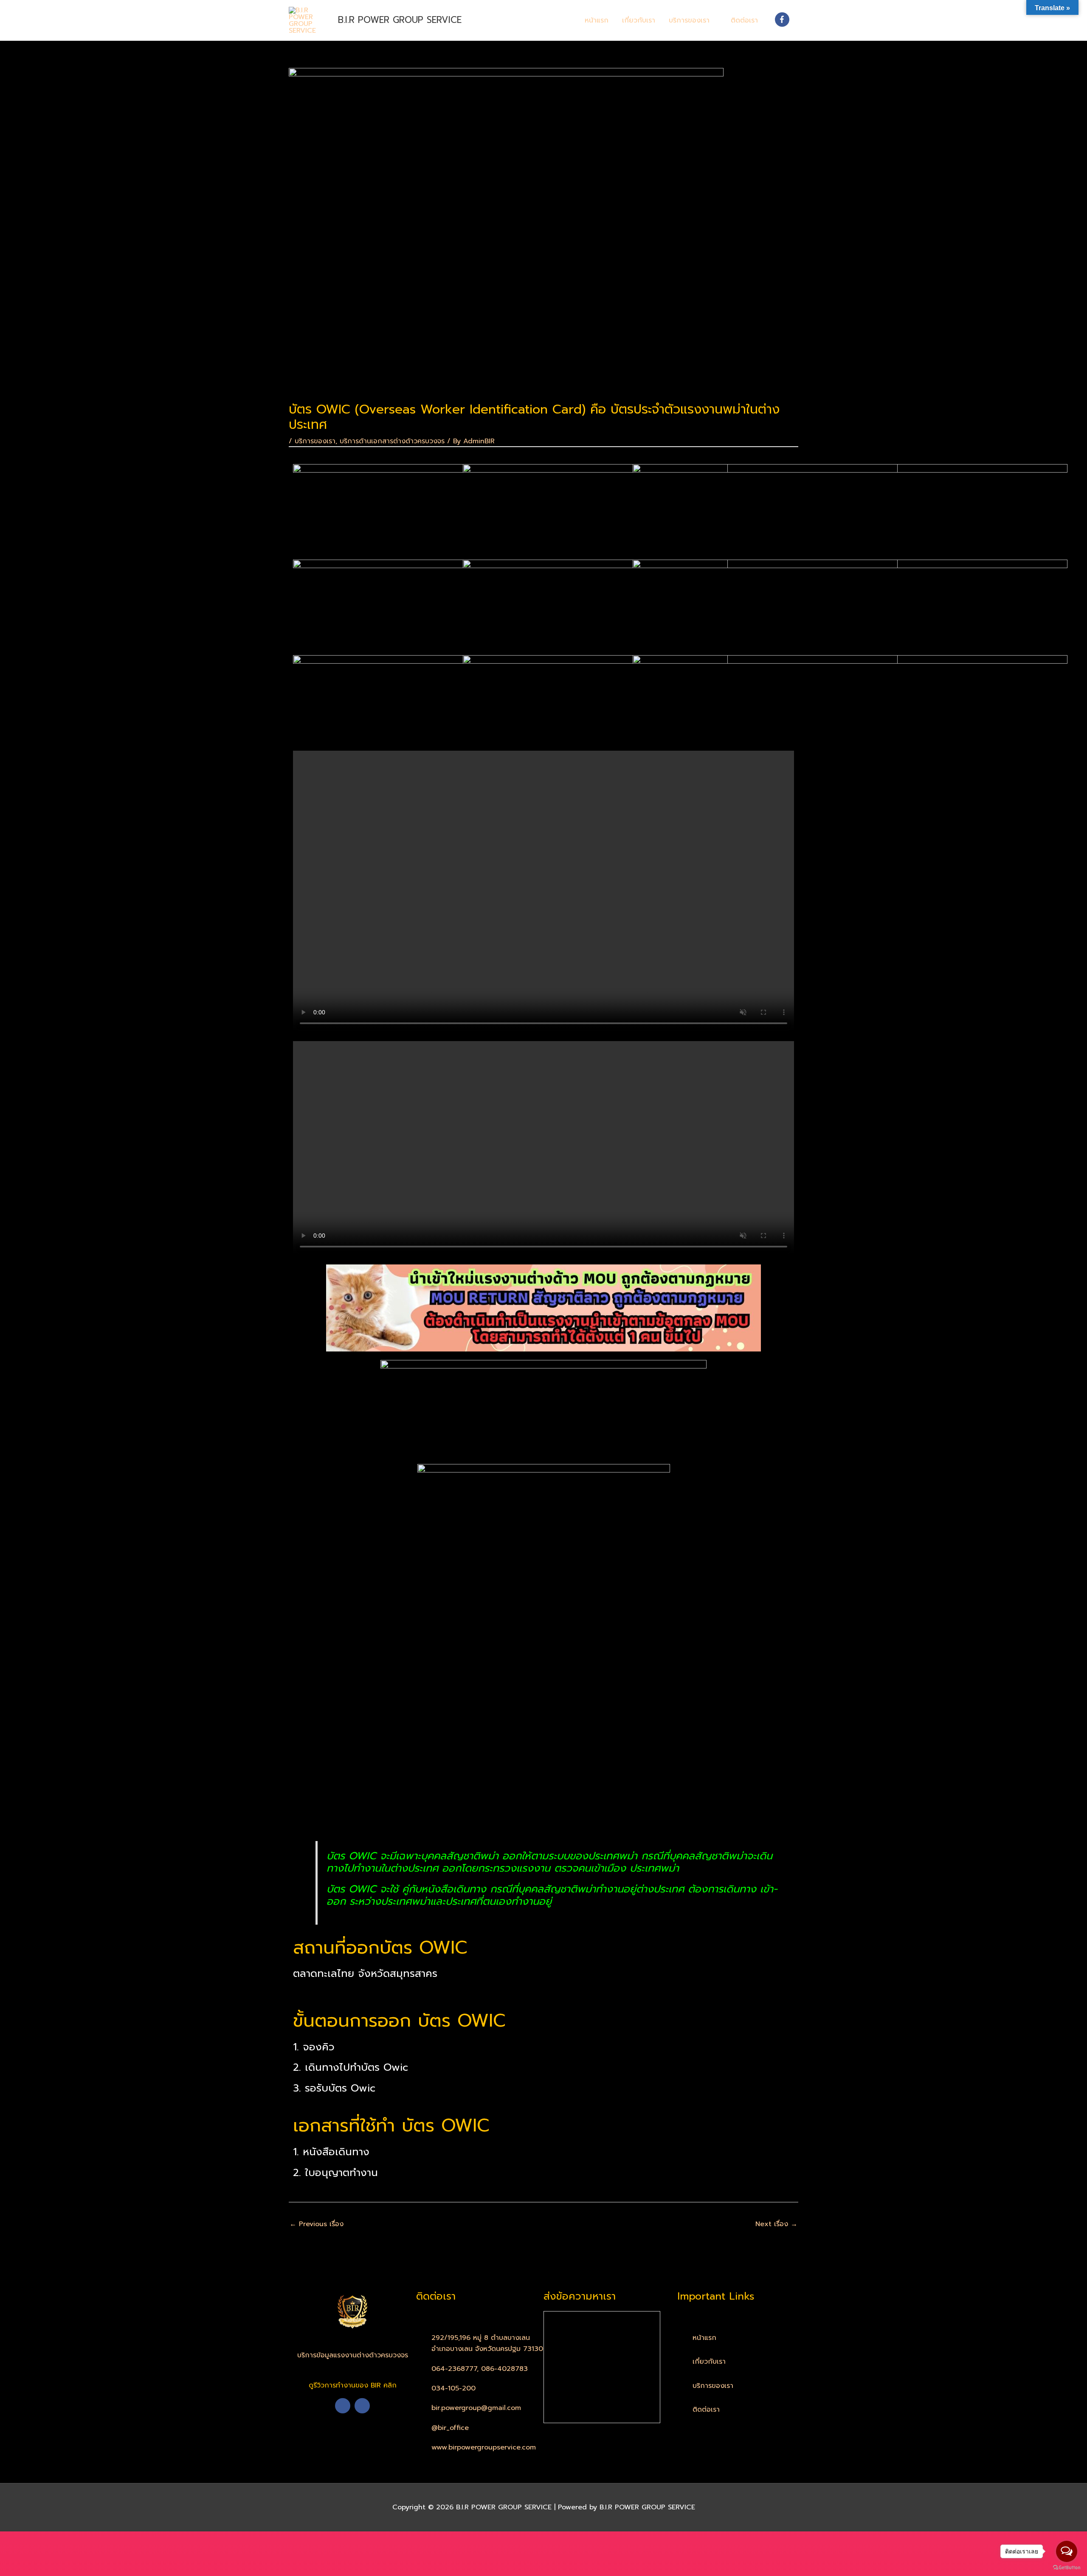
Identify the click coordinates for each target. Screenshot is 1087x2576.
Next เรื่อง (776, 2224)
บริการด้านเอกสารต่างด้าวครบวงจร (392, 441)
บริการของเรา (689, 20)
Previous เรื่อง (317, 2224)
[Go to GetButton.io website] (1067, 2568)
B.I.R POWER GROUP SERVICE (400, 20)
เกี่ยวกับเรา (639, 20)
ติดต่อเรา (744, 20)
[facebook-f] (783, 20)
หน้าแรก (597, 20)
